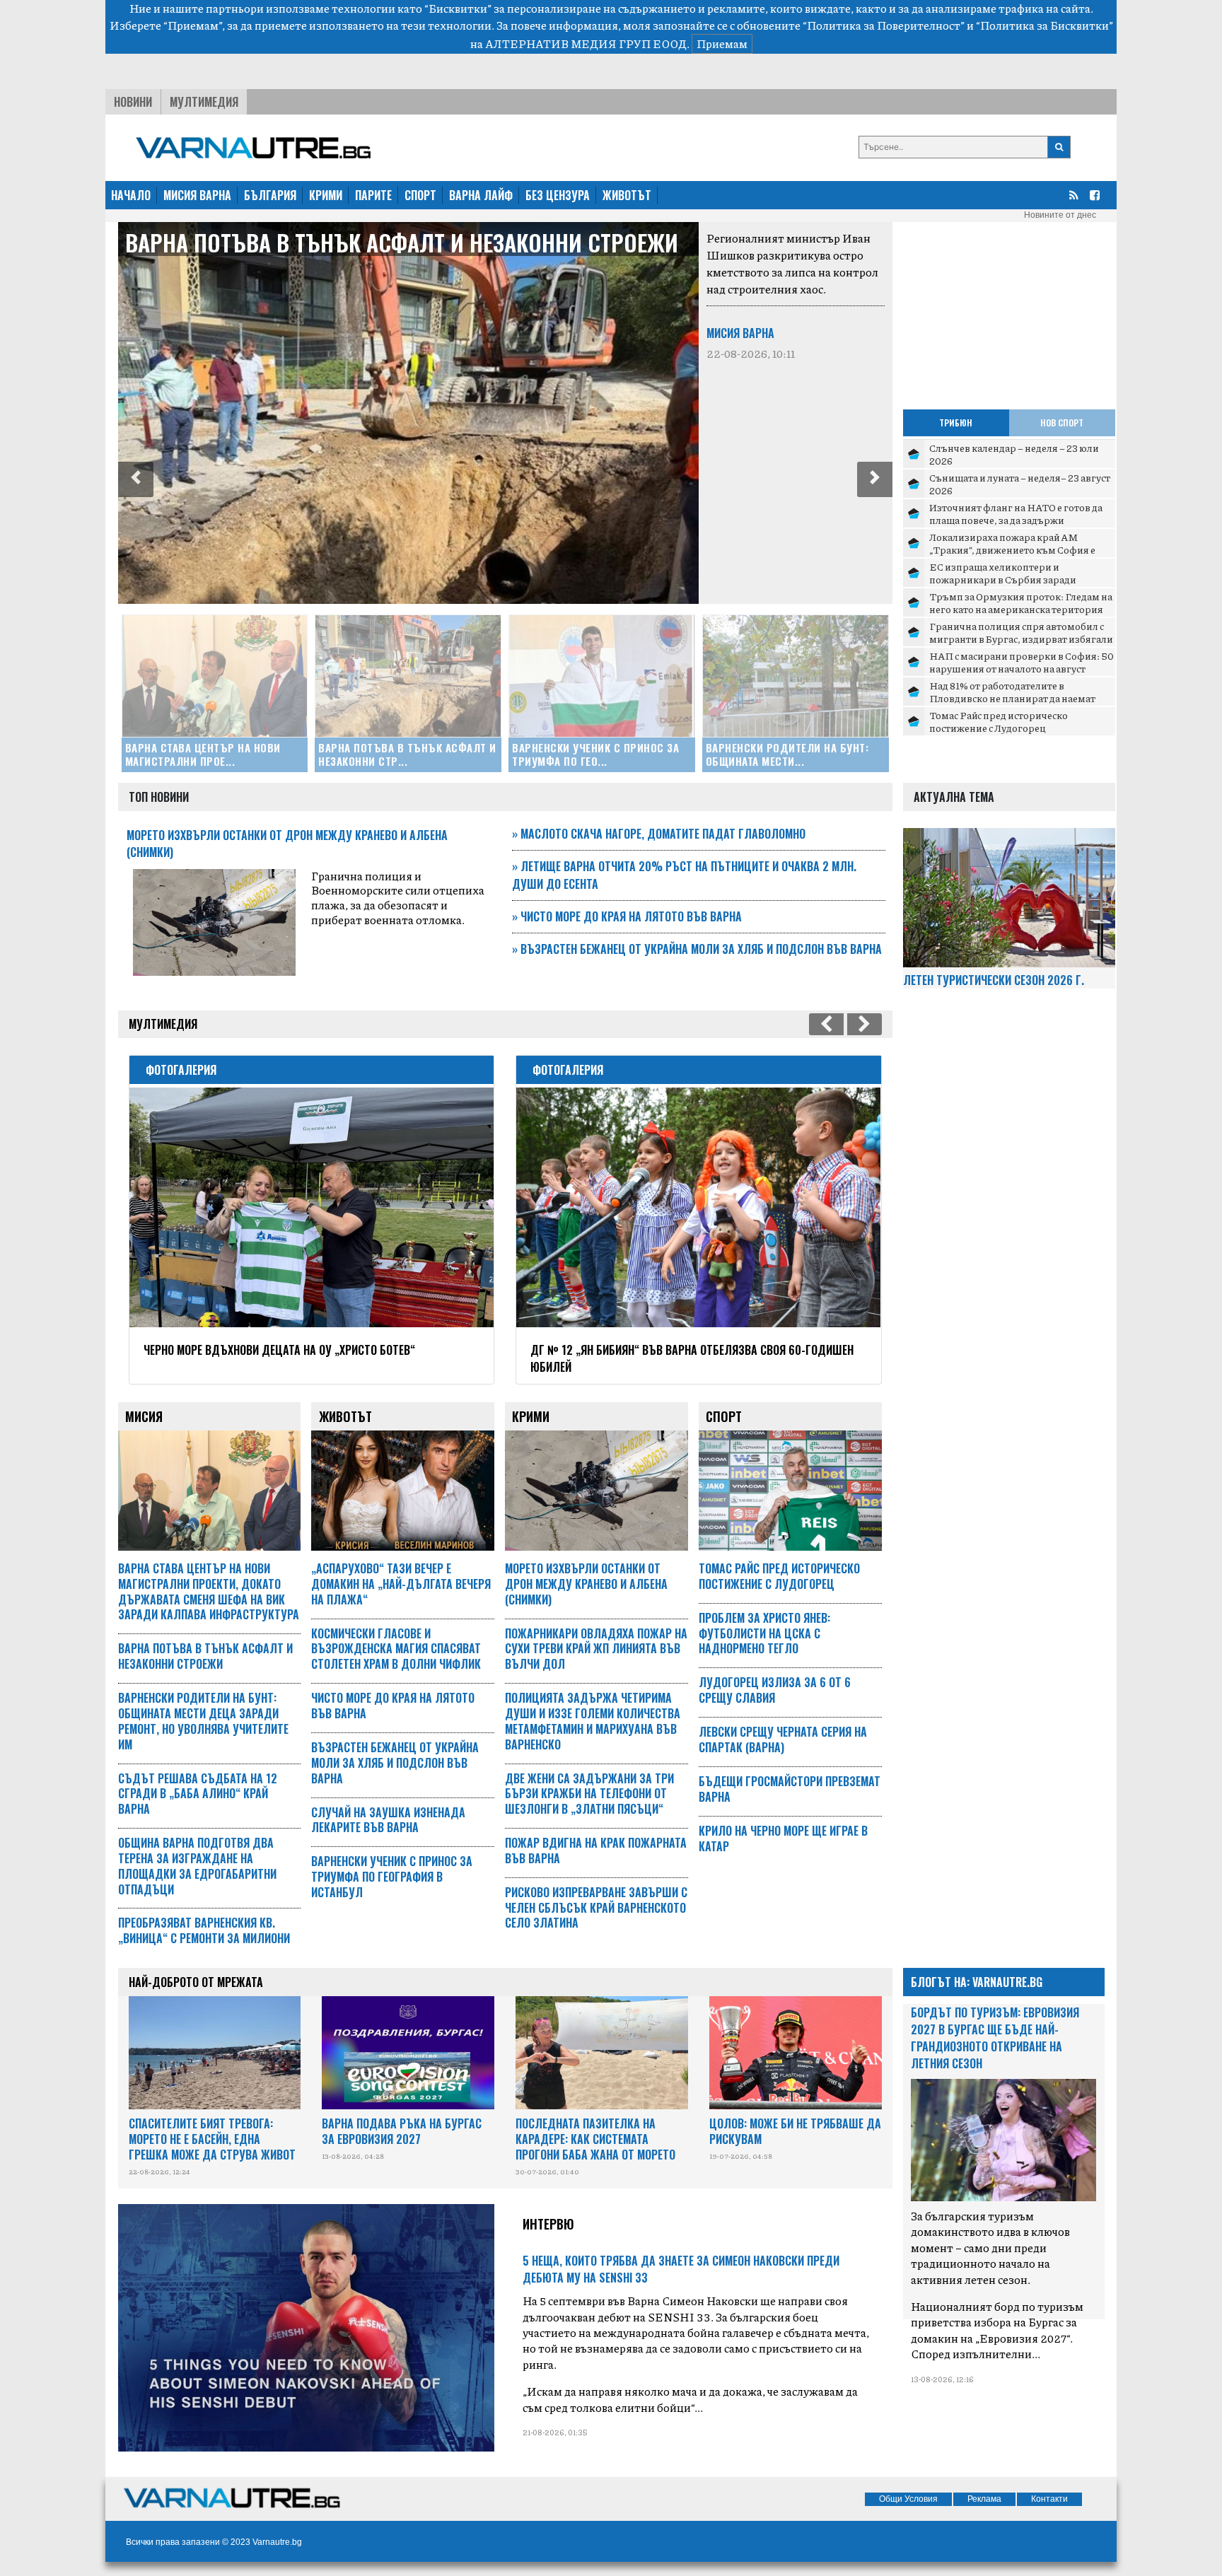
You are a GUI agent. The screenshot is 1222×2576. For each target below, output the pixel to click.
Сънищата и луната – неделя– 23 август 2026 (1020, 484)
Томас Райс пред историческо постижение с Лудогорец (999, 721)
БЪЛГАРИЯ (270, 195)
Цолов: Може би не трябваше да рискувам (795, 2131)
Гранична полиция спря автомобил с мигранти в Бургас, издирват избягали (1021, 632)
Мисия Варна (740, 333)
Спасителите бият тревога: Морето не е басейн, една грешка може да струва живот (212, 2139)
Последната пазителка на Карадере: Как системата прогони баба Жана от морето (595, 2139)
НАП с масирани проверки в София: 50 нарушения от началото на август (1022, 662)
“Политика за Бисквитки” (1044, 25)
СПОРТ (420, 195)
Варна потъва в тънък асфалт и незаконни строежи (402, 242)
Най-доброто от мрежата (196, 1982)
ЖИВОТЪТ (627, 195)
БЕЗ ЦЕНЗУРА (558, 195)
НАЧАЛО (131, 195)
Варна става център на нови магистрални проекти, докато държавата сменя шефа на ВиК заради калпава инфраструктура (209, 1591)
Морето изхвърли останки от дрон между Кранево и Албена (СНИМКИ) (586, 1584)
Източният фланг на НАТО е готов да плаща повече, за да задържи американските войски (1016, 519)
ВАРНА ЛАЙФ (481, 195)
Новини (133, 102)
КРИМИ (326, 195)
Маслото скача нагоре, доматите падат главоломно (659, 834)
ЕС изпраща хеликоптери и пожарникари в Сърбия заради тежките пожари (1003, 579)
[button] (136, 479)
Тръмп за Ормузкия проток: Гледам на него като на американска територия (1021, 602)
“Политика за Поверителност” (884, 25)
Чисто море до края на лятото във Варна (627, 916)
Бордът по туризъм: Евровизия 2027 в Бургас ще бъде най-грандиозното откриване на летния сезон (995, 2038)
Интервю (548, 2224)
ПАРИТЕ (373, 195)
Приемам (722, 43)
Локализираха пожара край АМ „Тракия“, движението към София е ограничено (1012, 549)
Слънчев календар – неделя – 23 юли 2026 (1014, 454)
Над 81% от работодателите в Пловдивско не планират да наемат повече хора (1012, 698)
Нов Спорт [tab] (1062, 422)
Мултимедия (204, 102)
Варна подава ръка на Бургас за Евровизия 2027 (402, 2131)
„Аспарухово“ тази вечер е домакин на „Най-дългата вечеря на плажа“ (401, 1584)
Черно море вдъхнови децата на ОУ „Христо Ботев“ (279, 1350)
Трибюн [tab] (956, 422)
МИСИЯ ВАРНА (197, 195)
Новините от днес (1060, 215)
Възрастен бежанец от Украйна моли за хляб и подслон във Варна (697, 949)
